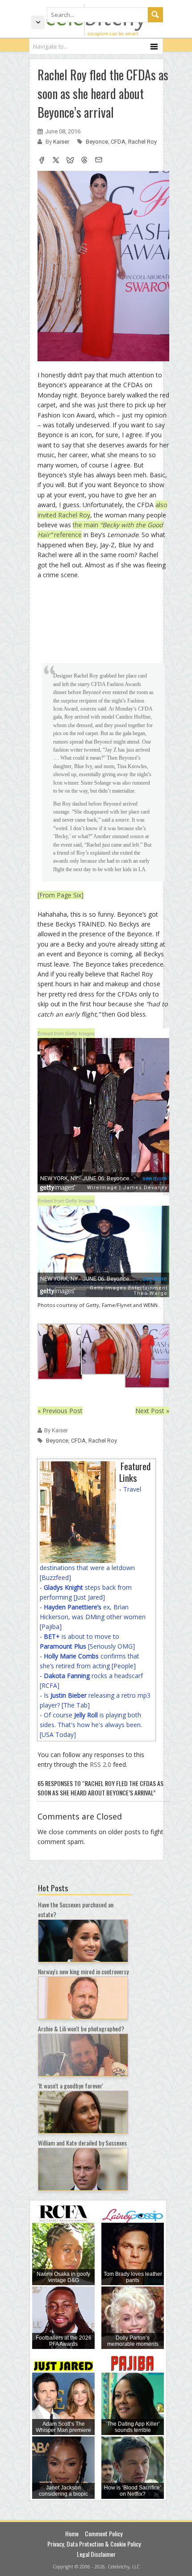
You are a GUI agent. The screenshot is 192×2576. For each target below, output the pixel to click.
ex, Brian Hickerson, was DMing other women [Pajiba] (93, 1617)
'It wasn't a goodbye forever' (71, 2086)
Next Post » (152, 1411)
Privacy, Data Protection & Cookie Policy (94, 2544)
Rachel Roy (142, 142)
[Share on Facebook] (42, 161)
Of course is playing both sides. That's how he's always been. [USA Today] (91, 1725)
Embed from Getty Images (66, 1033)
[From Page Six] (61, 895)
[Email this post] (99, 161)
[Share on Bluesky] (70, 161)
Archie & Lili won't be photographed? (81, 2028)
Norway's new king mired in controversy (83, 1971)
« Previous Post (60, 1411)
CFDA (118, 142)
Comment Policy (104, 2533)
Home (72, 2533)
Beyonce (97, 142)
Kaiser (62, 142)
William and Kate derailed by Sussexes (82, 2143)
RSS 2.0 (100, 1764)
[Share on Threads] (84, 161)
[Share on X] (56, 161)
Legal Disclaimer (96, 2554)
